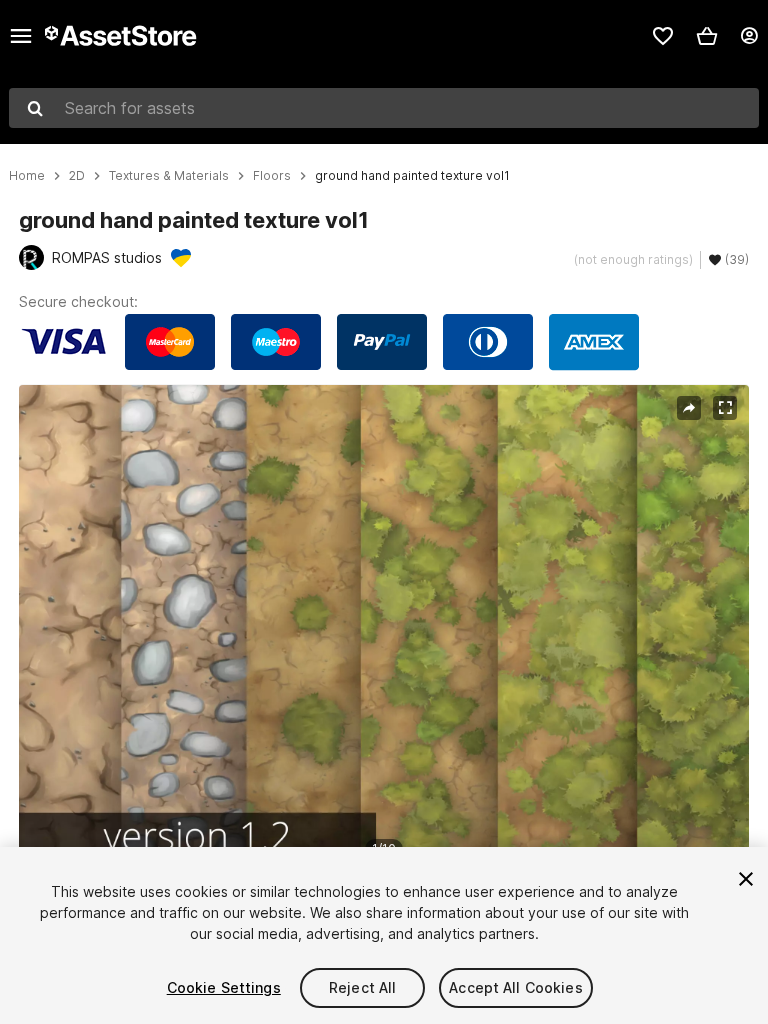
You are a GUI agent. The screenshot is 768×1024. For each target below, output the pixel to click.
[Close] (746, 879)
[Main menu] (21, 36)
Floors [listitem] (272, 176)
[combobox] (384, 108)
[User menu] (749, 36)
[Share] (689, 408)
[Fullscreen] (725, 408)
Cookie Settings (224, 987)
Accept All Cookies (516, 987)
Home (27, 176)
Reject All (362, 987)
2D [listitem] (77, 176)
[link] (663, 36)
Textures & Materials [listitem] (169, 176)
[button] (707, 36)
